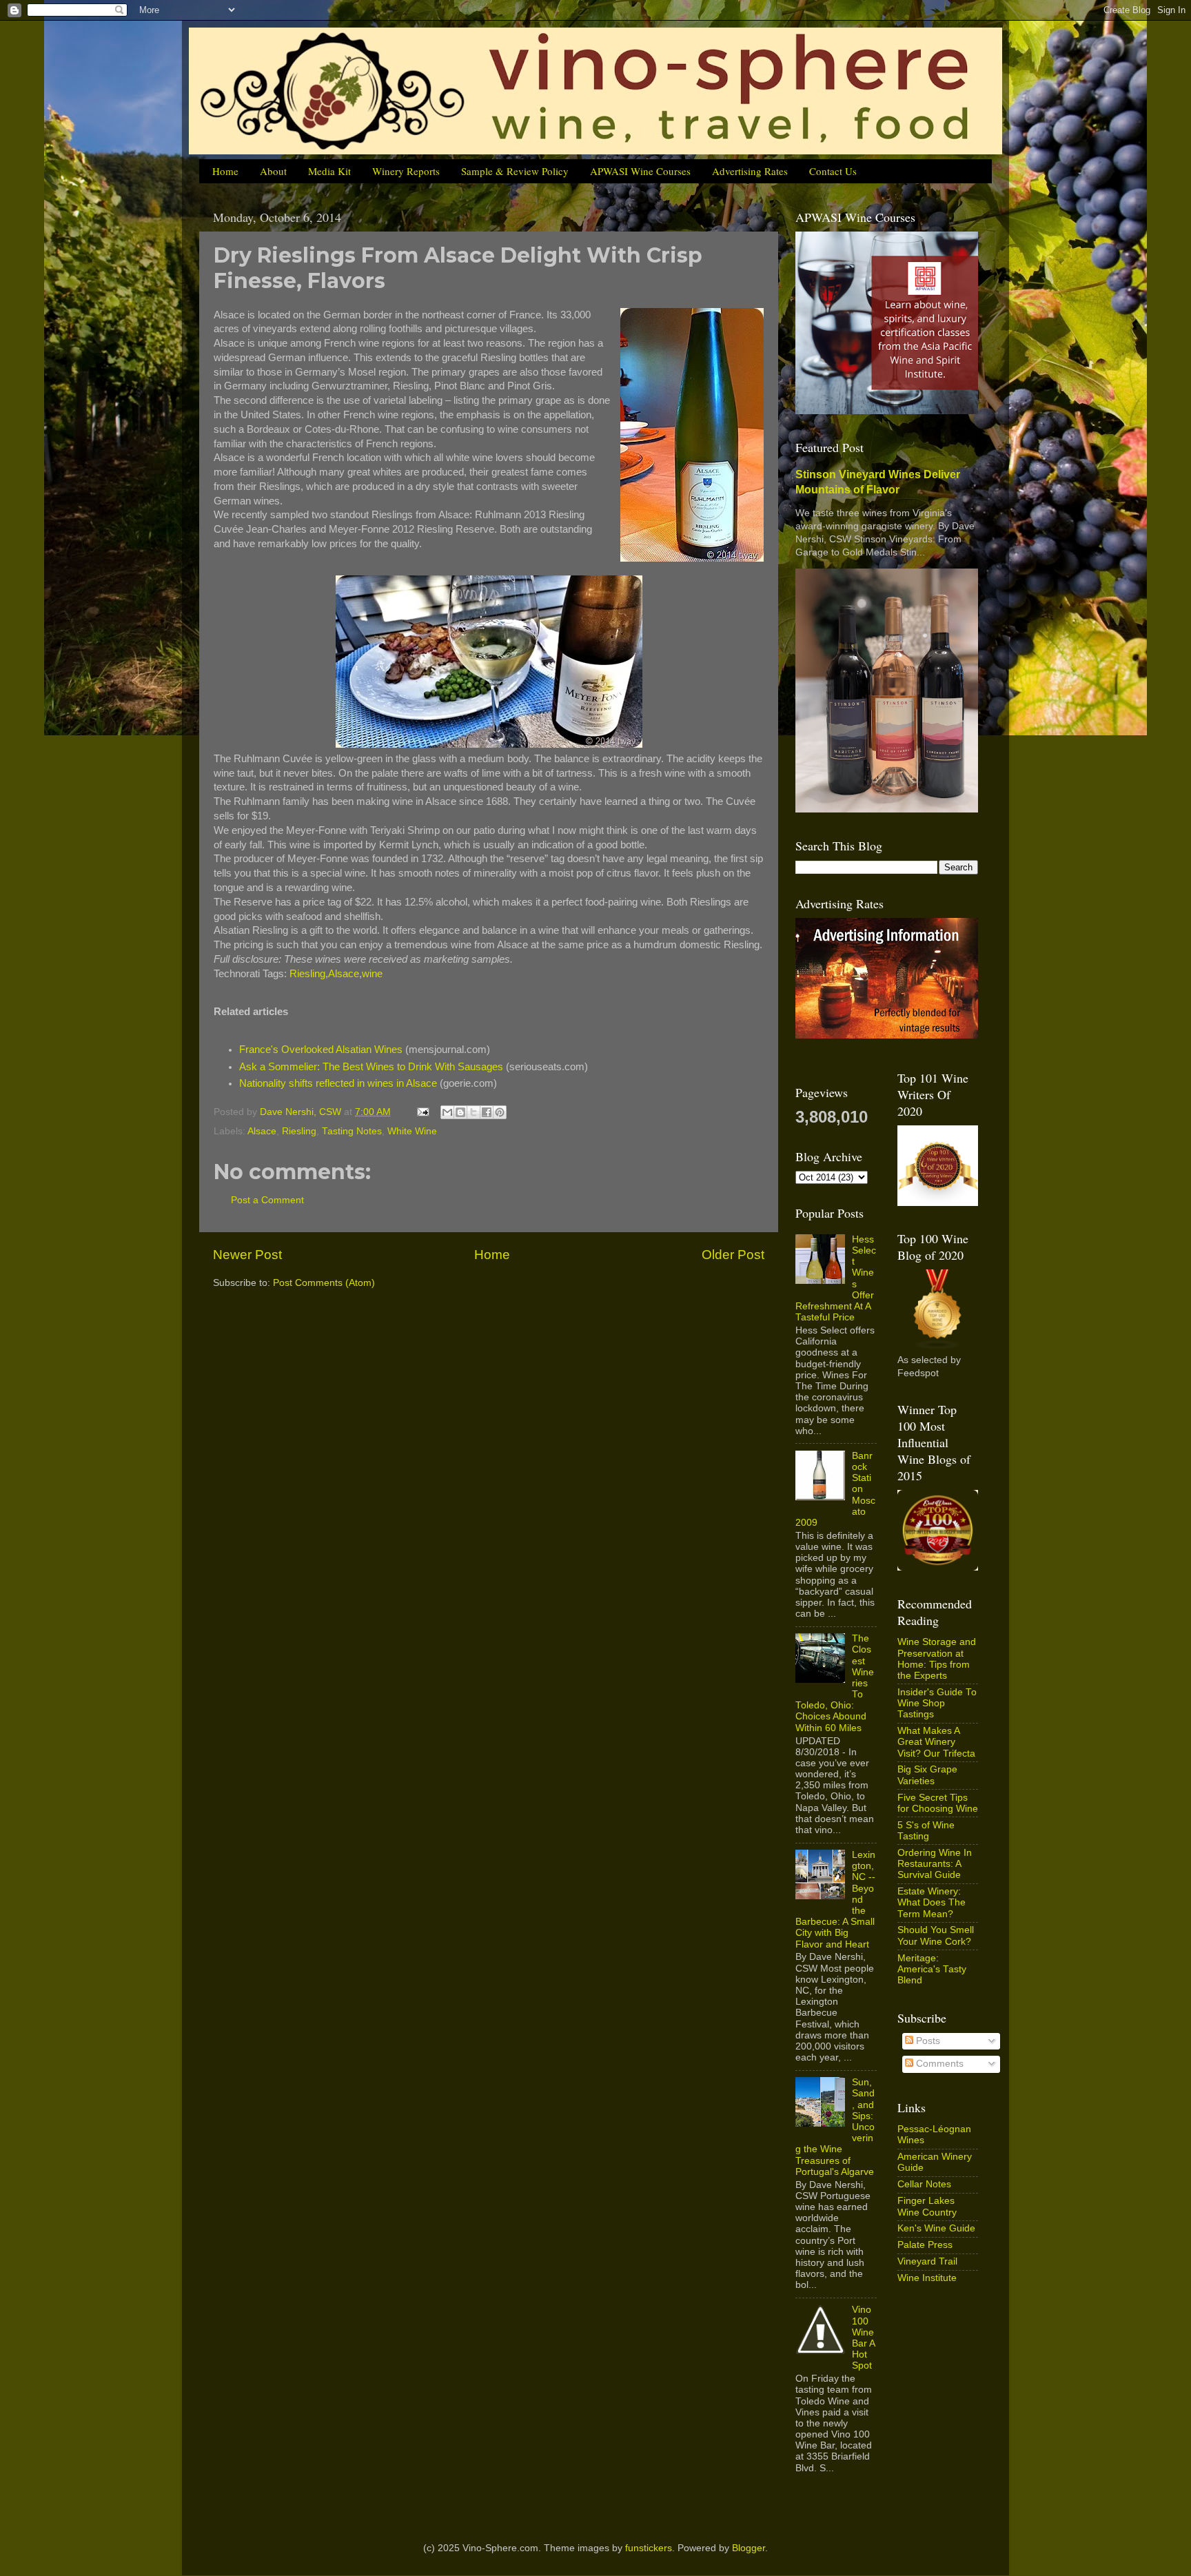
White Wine (412, 1131)
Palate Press (925, 2245)
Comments (938, 2064)
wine (372, 974)
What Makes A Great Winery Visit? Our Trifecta (936, 1742)
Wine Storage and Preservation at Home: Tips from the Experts (937, 1659)
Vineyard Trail (927, 2261)
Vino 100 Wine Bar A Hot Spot (863, 2338)
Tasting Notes (352, 1131)
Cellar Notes (924, 2184)
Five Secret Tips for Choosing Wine (938, 1803)
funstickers (649, 2548)
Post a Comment (267, 1200)
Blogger (749, 2548)
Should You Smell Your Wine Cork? (936, 1935)
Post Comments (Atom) (324, 1283)
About (273, 171)
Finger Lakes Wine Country (927, 2206)
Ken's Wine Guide (936, 2228)
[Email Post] (422, 1112)
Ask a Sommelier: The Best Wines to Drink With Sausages (371, 1067)
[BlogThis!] (460, 1112)
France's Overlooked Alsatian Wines (321, 1050)
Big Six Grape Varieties (927, 1775)
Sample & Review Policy (515, 171)
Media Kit (329, 171)
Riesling (307, 974)
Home (225, 171)
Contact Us (833, 171)
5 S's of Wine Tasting (926, 1831)
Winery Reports (406, 171)
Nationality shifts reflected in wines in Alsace (338, 1083)
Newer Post (247, 1255)
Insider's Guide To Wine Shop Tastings (937, 1703)
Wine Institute (927, 2278)
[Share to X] (474, 1112)
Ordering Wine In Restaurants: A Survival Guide (935, 1864)
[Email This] (447, 1112)
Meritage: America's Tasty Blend (932, 1969)
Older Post (733, 1255)
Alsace (344, 974)
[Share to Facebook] (487, 1112)
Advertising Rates (750, 171)
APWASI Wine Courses (640, 171)
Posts (927, 2041)
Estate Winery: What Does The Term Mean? (932, 1902)
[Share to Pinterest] (500, 1112)
